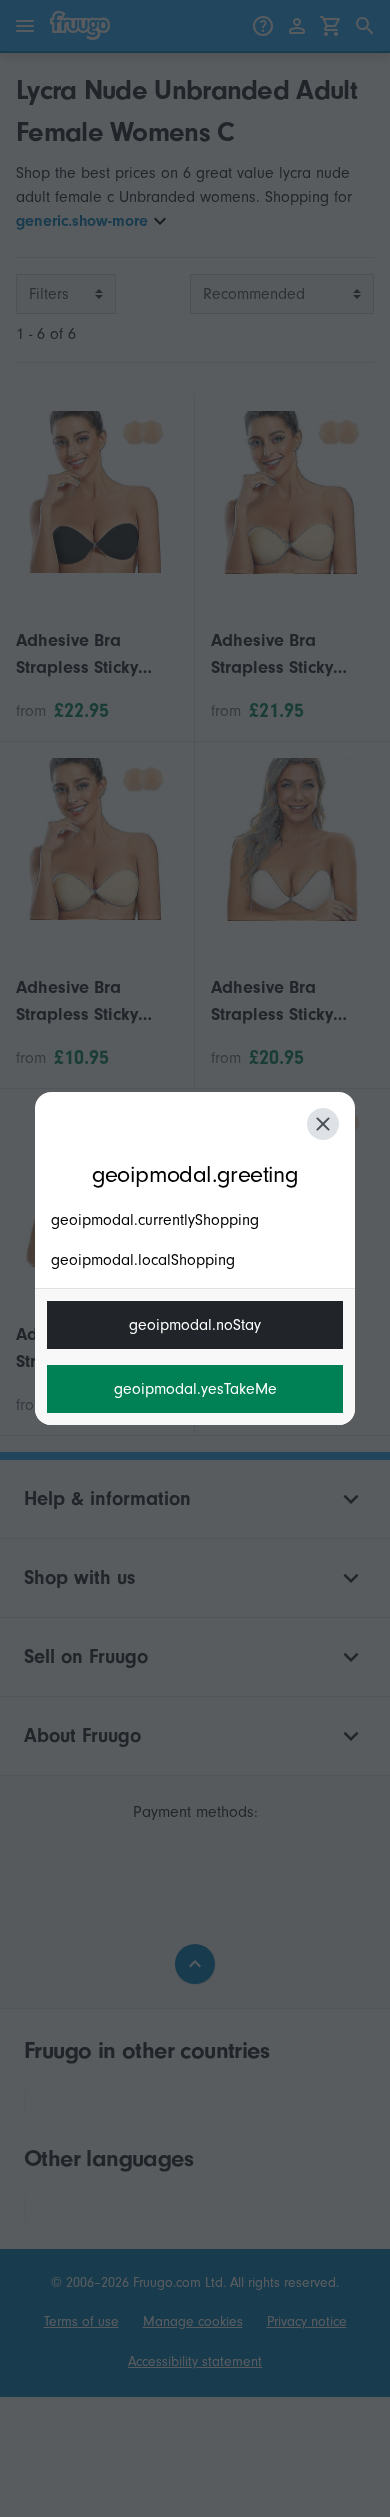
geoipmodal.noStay (195, 1325)
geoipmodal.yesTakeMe (195, 1389)
